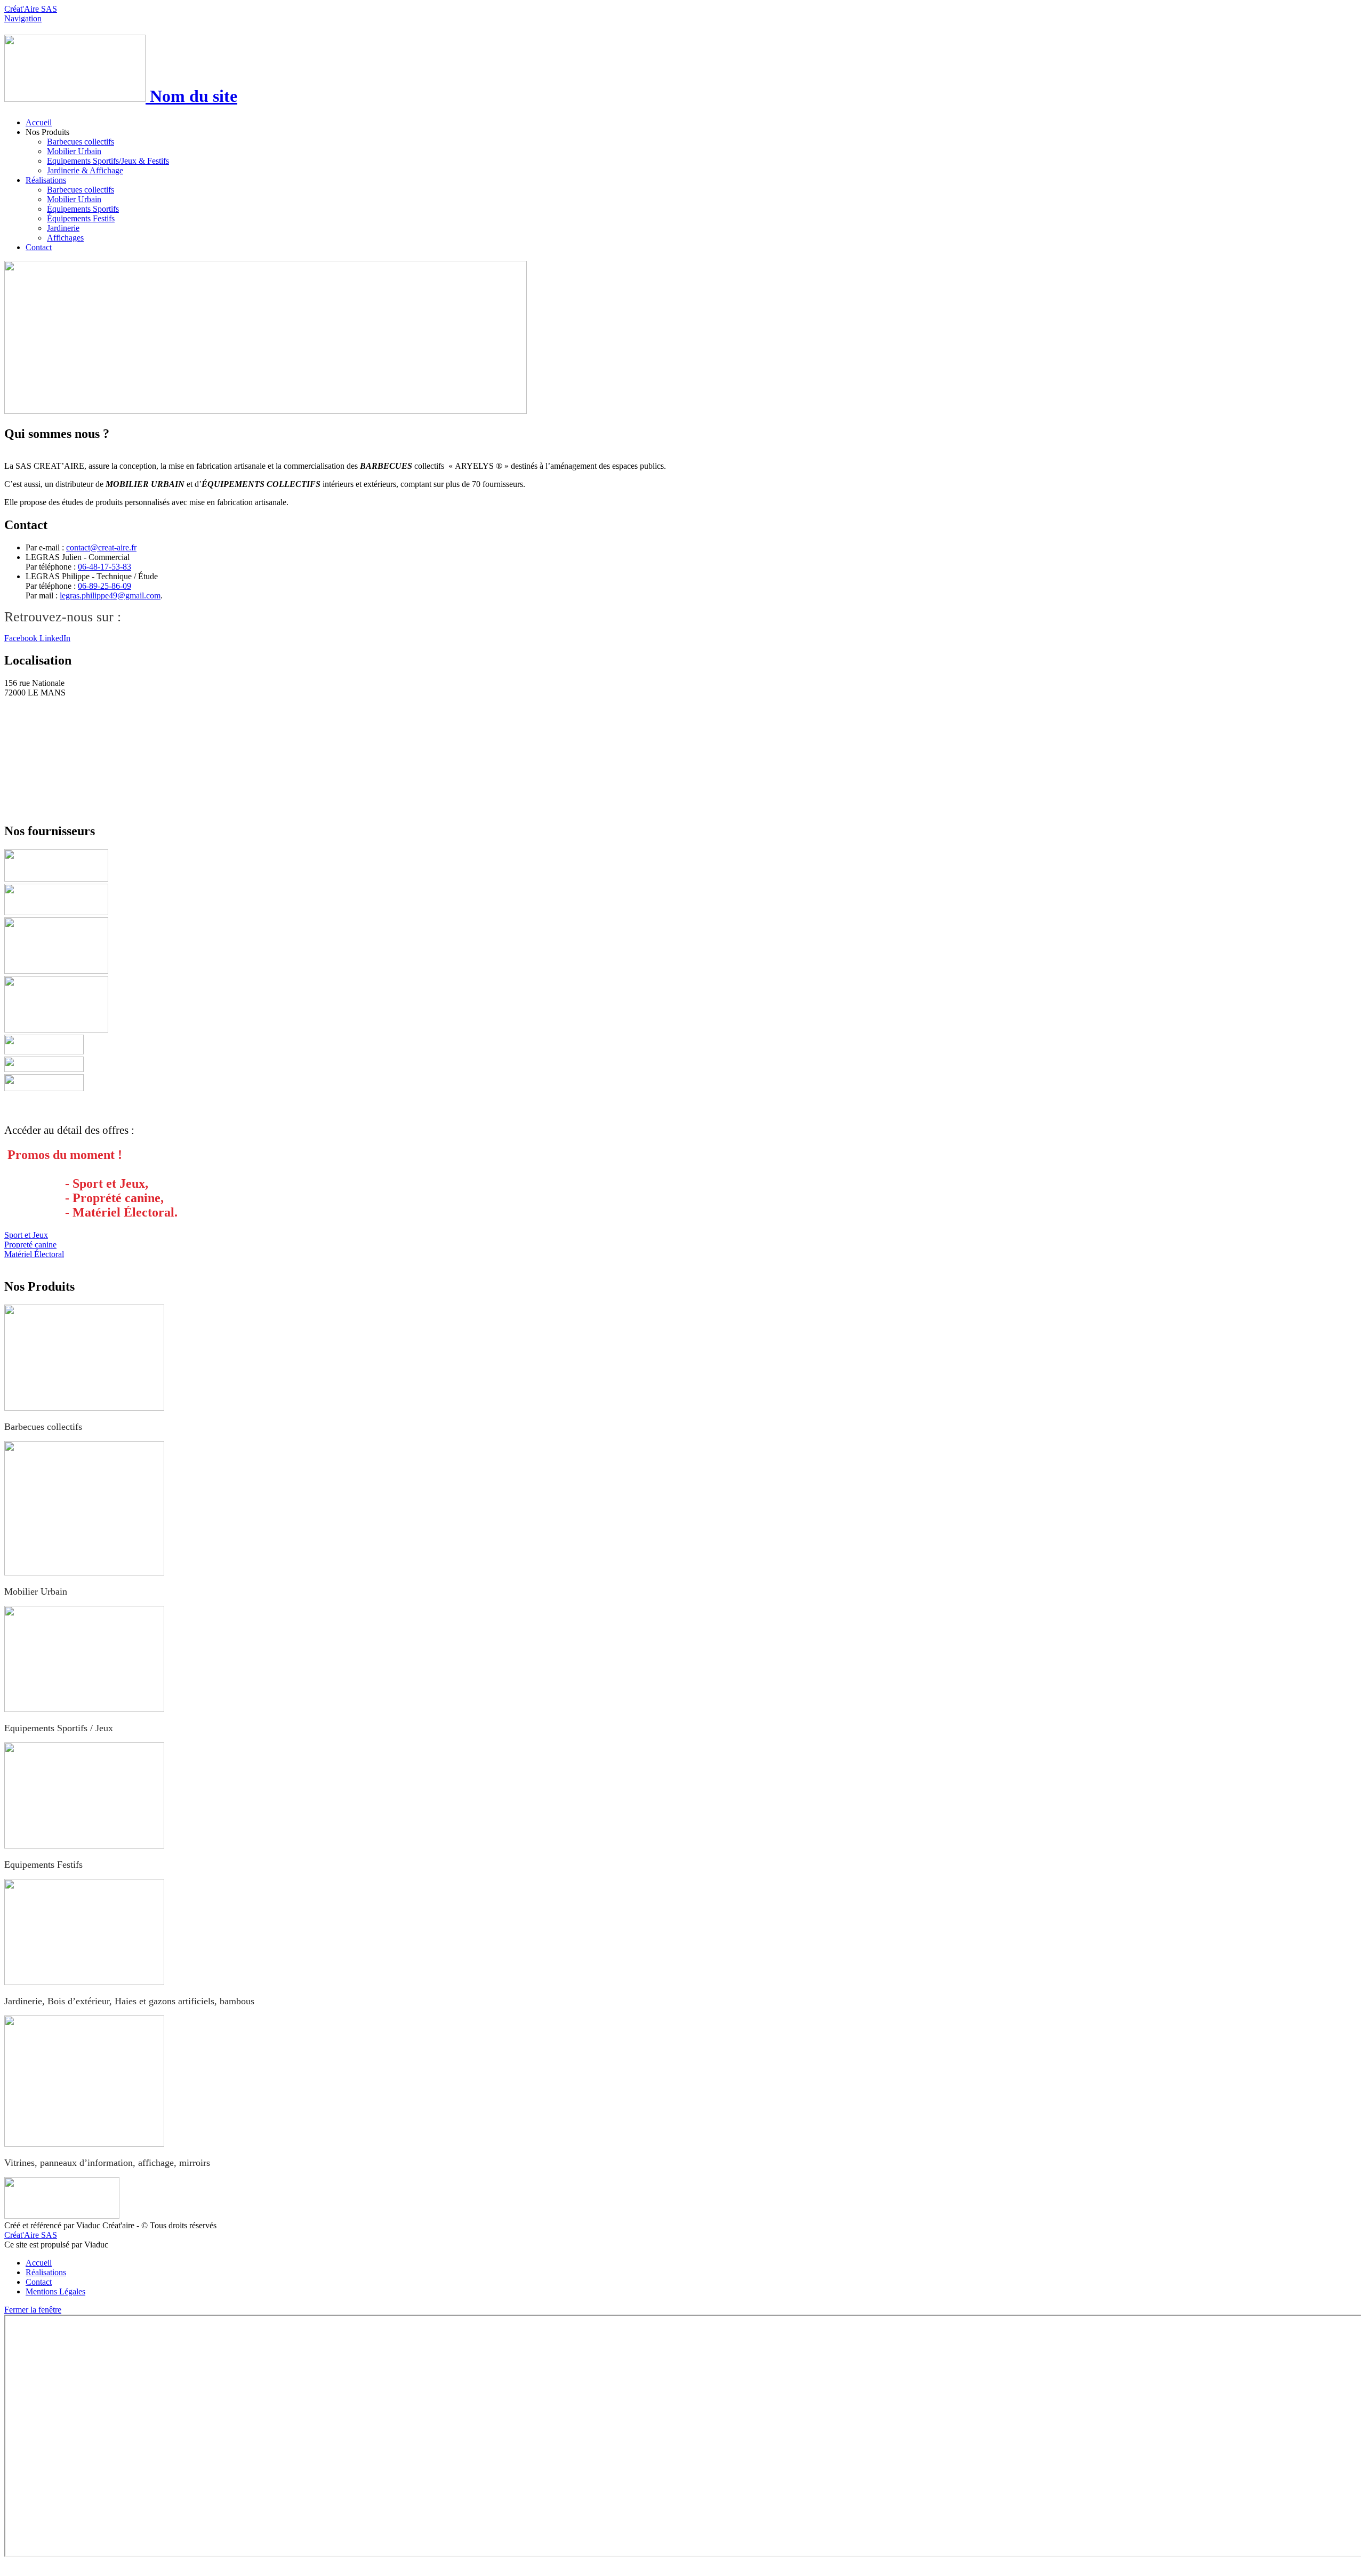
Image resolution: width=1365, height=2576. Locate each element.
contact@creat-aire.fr (101, 547)
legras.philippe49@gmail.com (110, 595)
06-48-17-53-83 (105, 567)
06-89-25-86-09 (105, 586)
